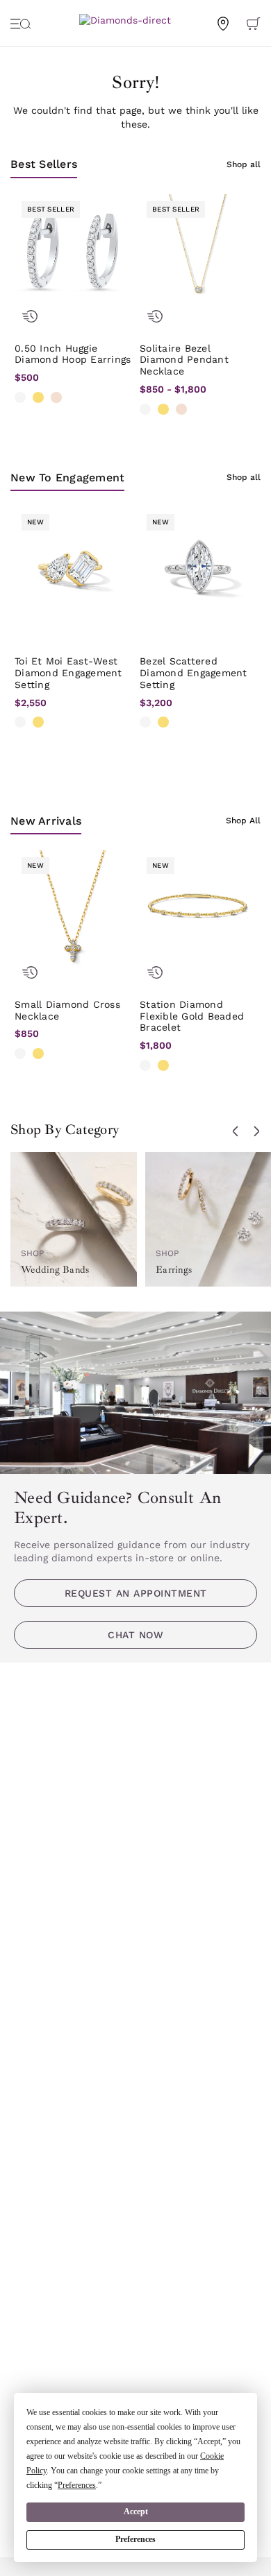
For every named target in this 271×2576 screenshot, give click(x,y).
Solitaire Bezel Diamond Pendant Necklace (184, 360)
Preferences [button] (77, 2485)
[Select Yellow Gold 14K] (38, 397)
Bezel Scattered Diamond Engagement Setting (194, 673)
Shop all (244, 164)
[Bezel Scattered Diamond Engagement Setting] (198, 565)
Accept (136, 2511)
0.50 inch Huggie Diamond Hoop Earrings (73, 354)
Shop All (243, 821)
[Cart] (254, 23)
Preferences (135, 2539)
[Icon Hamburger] (21, 23)
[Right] (256, 1131)
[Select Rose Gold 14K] (56, 397)
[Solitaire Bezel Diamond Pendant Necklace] (198, 252)
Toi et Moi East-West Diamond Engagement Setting (68, 673)
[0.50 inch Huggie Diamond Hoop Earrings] (73, 252)
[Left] (236, 1131)
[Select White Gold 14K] (20, 397)
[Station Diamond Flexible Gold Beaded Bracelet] (198, 909)
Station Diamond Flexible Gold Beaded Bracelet (192, 1016)
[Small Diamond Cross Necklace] (73, 909)
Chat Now (135, 1635)
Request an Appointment (136, 1593)
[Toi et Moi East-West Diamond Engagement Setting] (73, 565)
